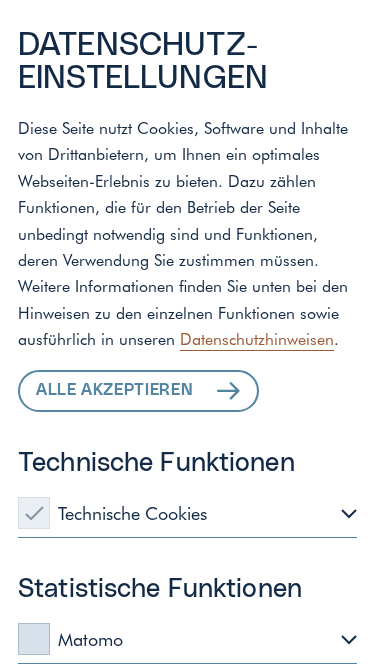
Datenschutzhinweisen (257, 338)
